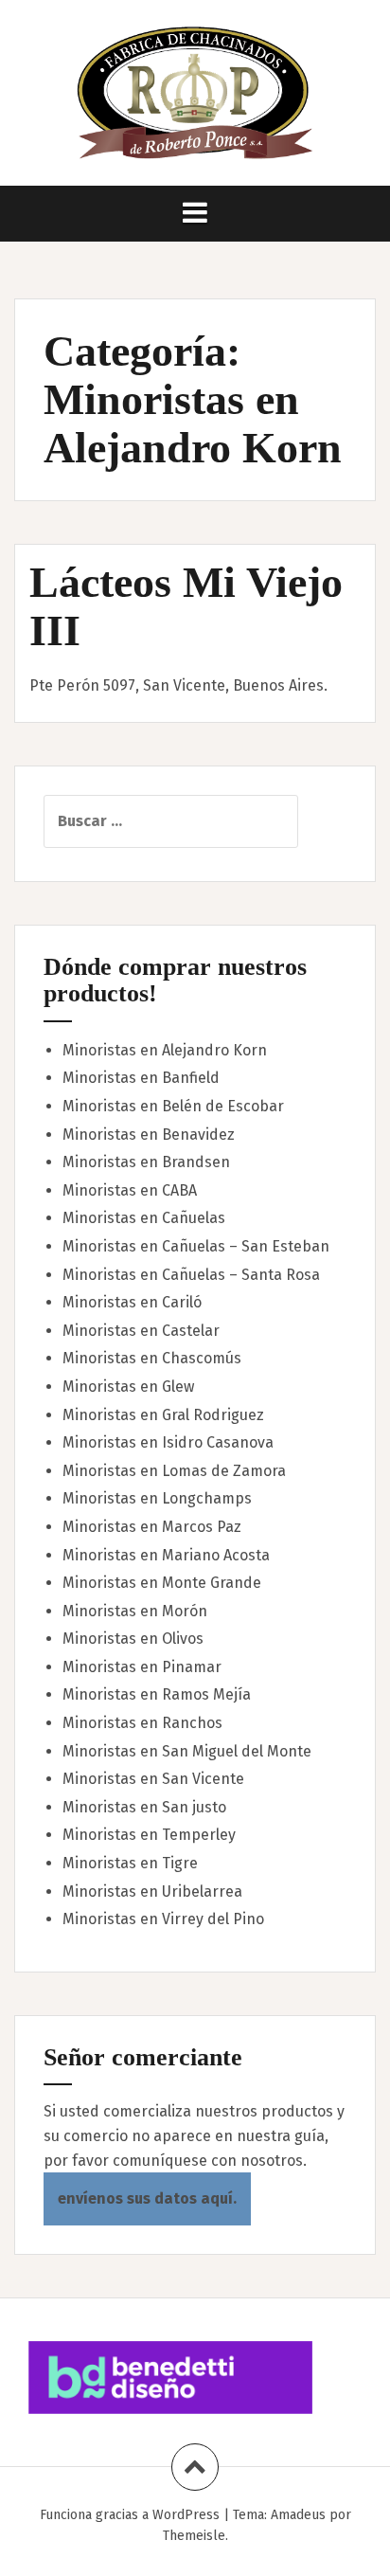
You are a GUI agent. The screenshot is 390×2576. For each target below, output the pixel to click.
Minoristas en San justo (144, 1807)
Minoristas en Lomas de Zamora (174, 1471)
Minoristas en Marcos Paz (152, 1527)
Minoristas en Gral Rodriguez (163, 1415)
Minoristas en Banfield (141, 1078)
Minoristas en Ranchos (142, 1723)
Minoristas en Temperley (149, 1835)
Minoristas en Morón (135, 1611)
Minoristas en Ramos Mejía (157, 1694)
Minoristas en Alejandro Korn (165, 1050)
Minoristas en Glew (128, 1387)
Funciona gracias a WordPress (130, 2515)
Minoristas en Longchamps (157, 1498)
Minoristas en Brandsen (146, 1162)
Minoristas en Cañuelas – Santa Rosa (191, 1275)
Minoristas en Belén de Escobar (173, 1106)
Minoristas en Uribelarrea (152, 1891)
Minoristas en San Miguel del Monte (187, 1751)
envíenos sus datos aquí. (147, 2198)
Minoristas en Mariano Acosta (166, 1555)
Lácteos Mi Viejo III (186, 606)
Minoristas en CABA (130, 1190)
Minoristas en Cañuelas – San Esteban (196, 1246)
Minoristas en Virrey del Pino (163, 1919)
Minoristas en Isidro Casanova (168, 1442)
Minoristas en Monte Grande (162, 1583)
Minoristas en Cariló (132, 1302)
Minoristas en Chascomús (152, 1358)
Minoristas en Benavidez (149, 1135)
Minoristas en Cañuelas (144, 1218)
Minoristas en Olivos (133, 1639)
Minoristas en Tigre (130, 1863)
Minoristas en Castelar (141, 1331)
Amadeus (298, 2515)
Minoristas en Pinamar (142, 1667)
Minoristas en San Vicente (153, 1779)
